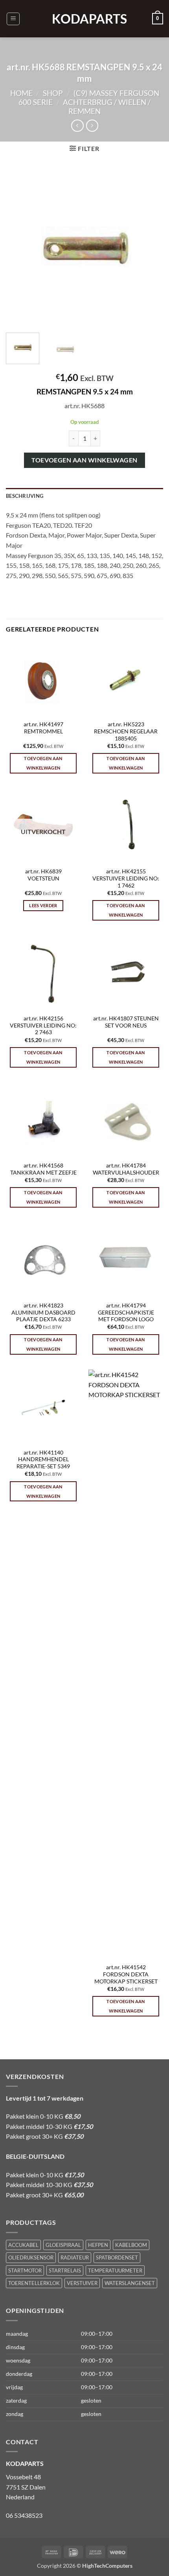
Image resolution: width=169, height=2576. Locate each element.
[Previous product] (92, 126)
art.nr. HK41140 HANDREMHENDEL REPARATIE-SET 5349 (43, 1459)
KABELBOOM (131, 2245)
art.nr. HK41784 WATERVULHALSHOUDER (126, 1169)
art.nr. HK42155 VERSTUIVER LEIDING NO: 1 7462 (126, 878)
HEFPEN (98, 2245)
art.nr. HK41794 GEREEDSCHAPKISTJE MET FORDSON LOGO (126, 1312)
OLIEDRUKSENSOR (31, 2257)
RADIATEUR (75, 2257)
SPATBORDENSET (117, 2257)
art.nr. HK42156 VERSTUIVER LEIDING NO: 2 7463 (43, 1025)
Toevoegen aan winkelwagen (84, 460)
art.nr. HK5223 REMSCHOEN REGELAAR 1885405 (126, 731)
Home (21, 93)
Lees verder (43, 905)
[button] (13, 19)
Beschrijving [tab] (25, 496)
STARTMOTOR (25, 2270)
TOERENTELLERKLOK (34, 2283)
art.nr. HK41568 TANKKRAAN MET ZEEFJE (43, 1169)
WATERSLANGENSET (130, 2283)
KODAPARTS (84, 19)
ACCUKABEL (23, 2245)
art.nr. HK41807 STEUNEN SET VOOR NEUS (126, 1022)
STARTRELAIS (65, 2270)
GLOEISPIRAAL (63, 2245)
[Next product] (77, 126)
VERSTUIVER (82, 2283)
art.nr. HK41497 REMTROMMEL (43, 728)
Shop (53, 93)
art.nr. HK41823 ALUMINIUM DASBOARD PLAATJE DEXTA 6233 (43, 1312)
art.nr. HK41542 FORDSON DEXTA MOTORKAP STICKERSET (126, 1974)
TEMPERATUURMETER (115, 2270)
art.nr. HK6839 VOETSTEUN (43, 875)
